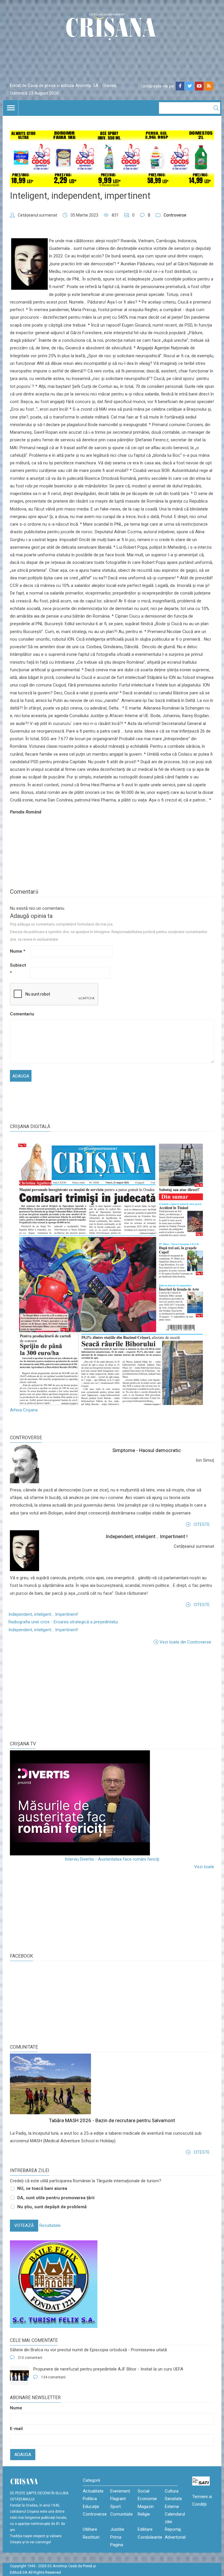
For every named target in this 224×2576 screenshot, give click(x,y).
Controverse (175, 215)
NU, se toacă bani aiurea (42, 2188)
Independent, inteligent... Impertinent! (43, 1614)
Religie (144, 2514)
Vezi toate (204, 1867)
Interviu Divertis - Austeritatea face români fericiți (112, 1859)
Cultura (172, 2491)
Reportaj (173, 2529)
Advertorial (175, 2537)
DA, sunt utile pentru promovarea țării (56, 2198)
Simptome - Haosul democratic (147, 1450)
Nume (18, 951)
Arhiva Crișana (24, 1410)
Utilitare (90, 2529)
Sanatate (173, 2499)
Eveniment (120, 2491)
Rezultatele (50, 2225)
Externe (172, 2507)
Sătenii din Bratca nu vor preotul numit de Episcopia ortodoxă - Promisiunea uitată (88, 2350)
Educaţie (91, 2507)
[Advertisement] (54, 1693)
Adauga (23, 2455)
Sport (116, 2507)
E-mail (16, 2429)
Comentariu (19, 1014)
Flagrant (118, 2499)
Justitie (117, 2529)
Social (143, 2491)
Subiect (18, 969)
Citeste (202, 1524)
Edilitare (145, 2529)
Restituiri (91, 2537)
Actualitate (93, 2491)
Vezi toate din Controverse (185, 1642)
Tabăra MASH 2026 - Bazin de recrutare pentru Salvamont (112, 2120)
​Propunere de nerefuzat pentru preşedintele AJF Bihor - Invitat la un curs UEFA (108, 2369)
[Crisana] (112, 28)
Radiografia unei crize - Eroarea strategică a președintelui (63, 1622)
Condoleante (150, 2537)
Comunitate (24, 2047)
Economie (147, 2499)
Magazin (146, 2507)
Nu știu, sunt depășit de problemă (52, 2207)
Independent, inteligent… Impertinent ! (147, 1536)
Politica (90, 2499)
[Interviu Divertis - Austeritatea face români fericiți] (112, 1803)
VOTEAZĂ (24, 2225)
